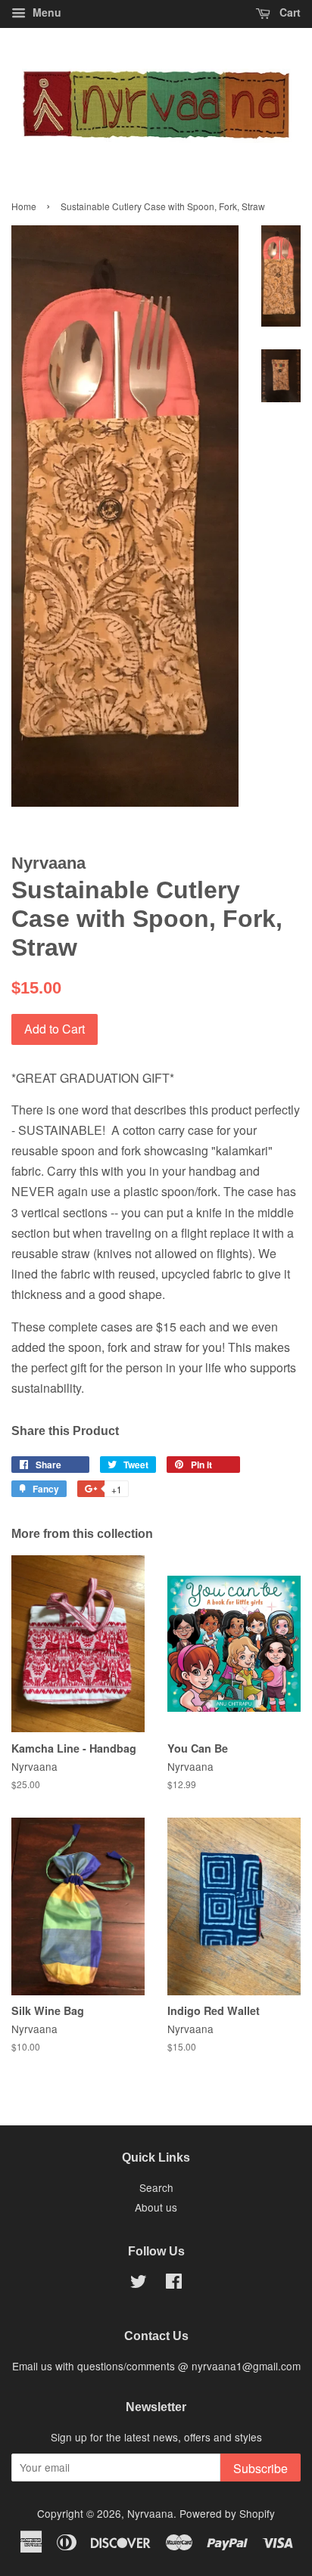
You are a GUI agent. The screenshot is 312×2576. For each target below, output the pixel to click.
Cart (289, 12)
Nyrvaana (150, 2513)
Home (24, 206)
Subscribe (261, 2468)
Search (156, 2187)
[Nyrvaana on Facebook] (174, 2283)
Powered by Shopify (227, 2513)
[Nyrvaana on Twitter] (139, 2283)
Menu (45, 12)
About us (156, 2207)
